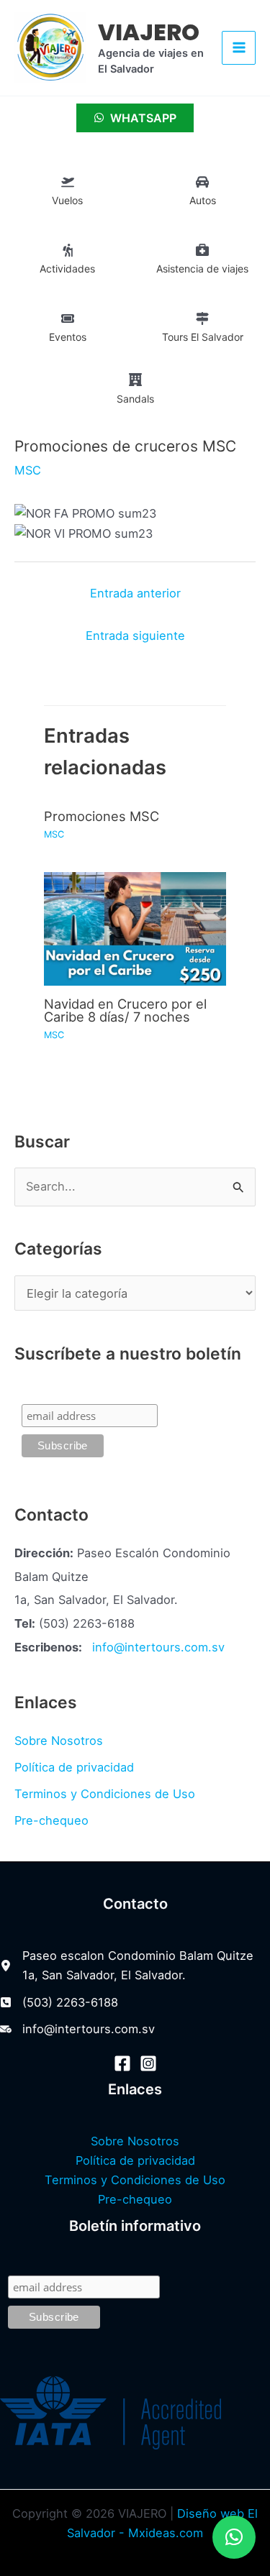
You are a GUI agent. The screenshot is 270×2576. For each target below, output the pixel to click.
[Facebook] (122, 2063)
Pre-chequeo (51, 1820)
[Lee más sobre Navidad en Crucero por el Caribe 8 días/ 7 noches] (135, 927)
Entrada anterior (135, 593)
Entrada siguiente (135, 636)
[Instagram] (148, 2063)
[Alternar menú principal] (239, 48)
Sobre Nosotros (59, 1741)
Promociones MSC (102, 816)
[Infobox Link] (68, 194)
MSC (28, 470)
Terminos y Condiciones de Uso (105, 1794)
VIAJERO (149, 32)
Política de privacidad (74, 1767)
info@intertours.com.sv (158, 1647)
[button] (234, 2537)
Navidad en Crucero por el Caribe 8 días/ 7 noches (125, 1010)
